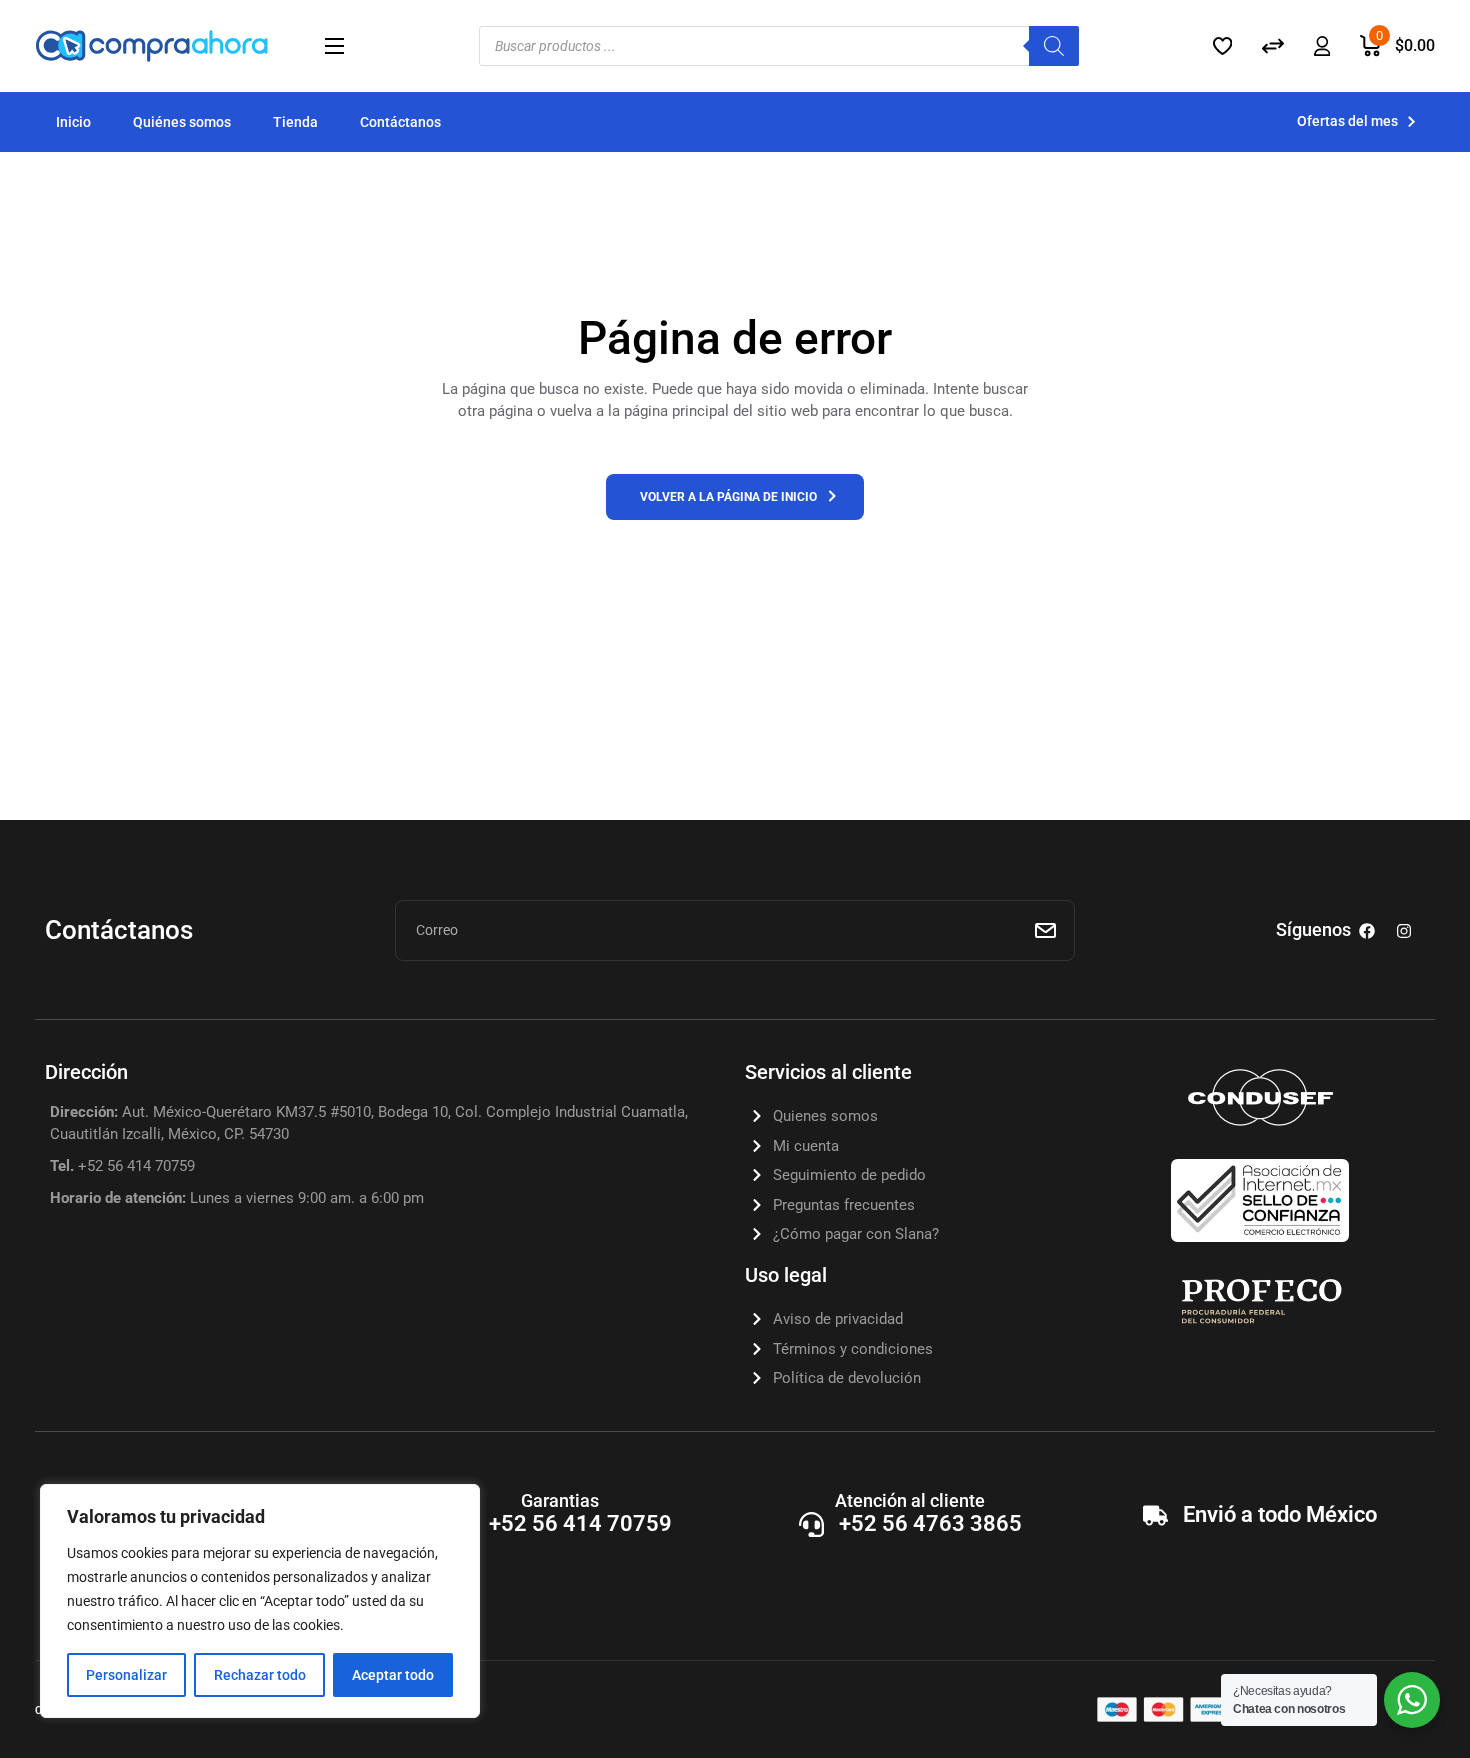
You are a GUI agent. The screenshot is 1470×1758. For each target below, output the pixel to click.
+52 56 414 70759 (580, 1523)
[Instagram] (1404, 931)
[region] (260, 1601)
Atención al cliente (910, 1500)
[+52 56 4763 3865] (811, 1524)
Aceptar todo (393, 1675)
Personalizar (126, 1675)
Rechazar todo (260, 1675)
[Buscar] (1054, 46)
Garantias (560, 1500)
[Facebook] (1367, 931)
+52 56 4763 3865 (930, 1523)
